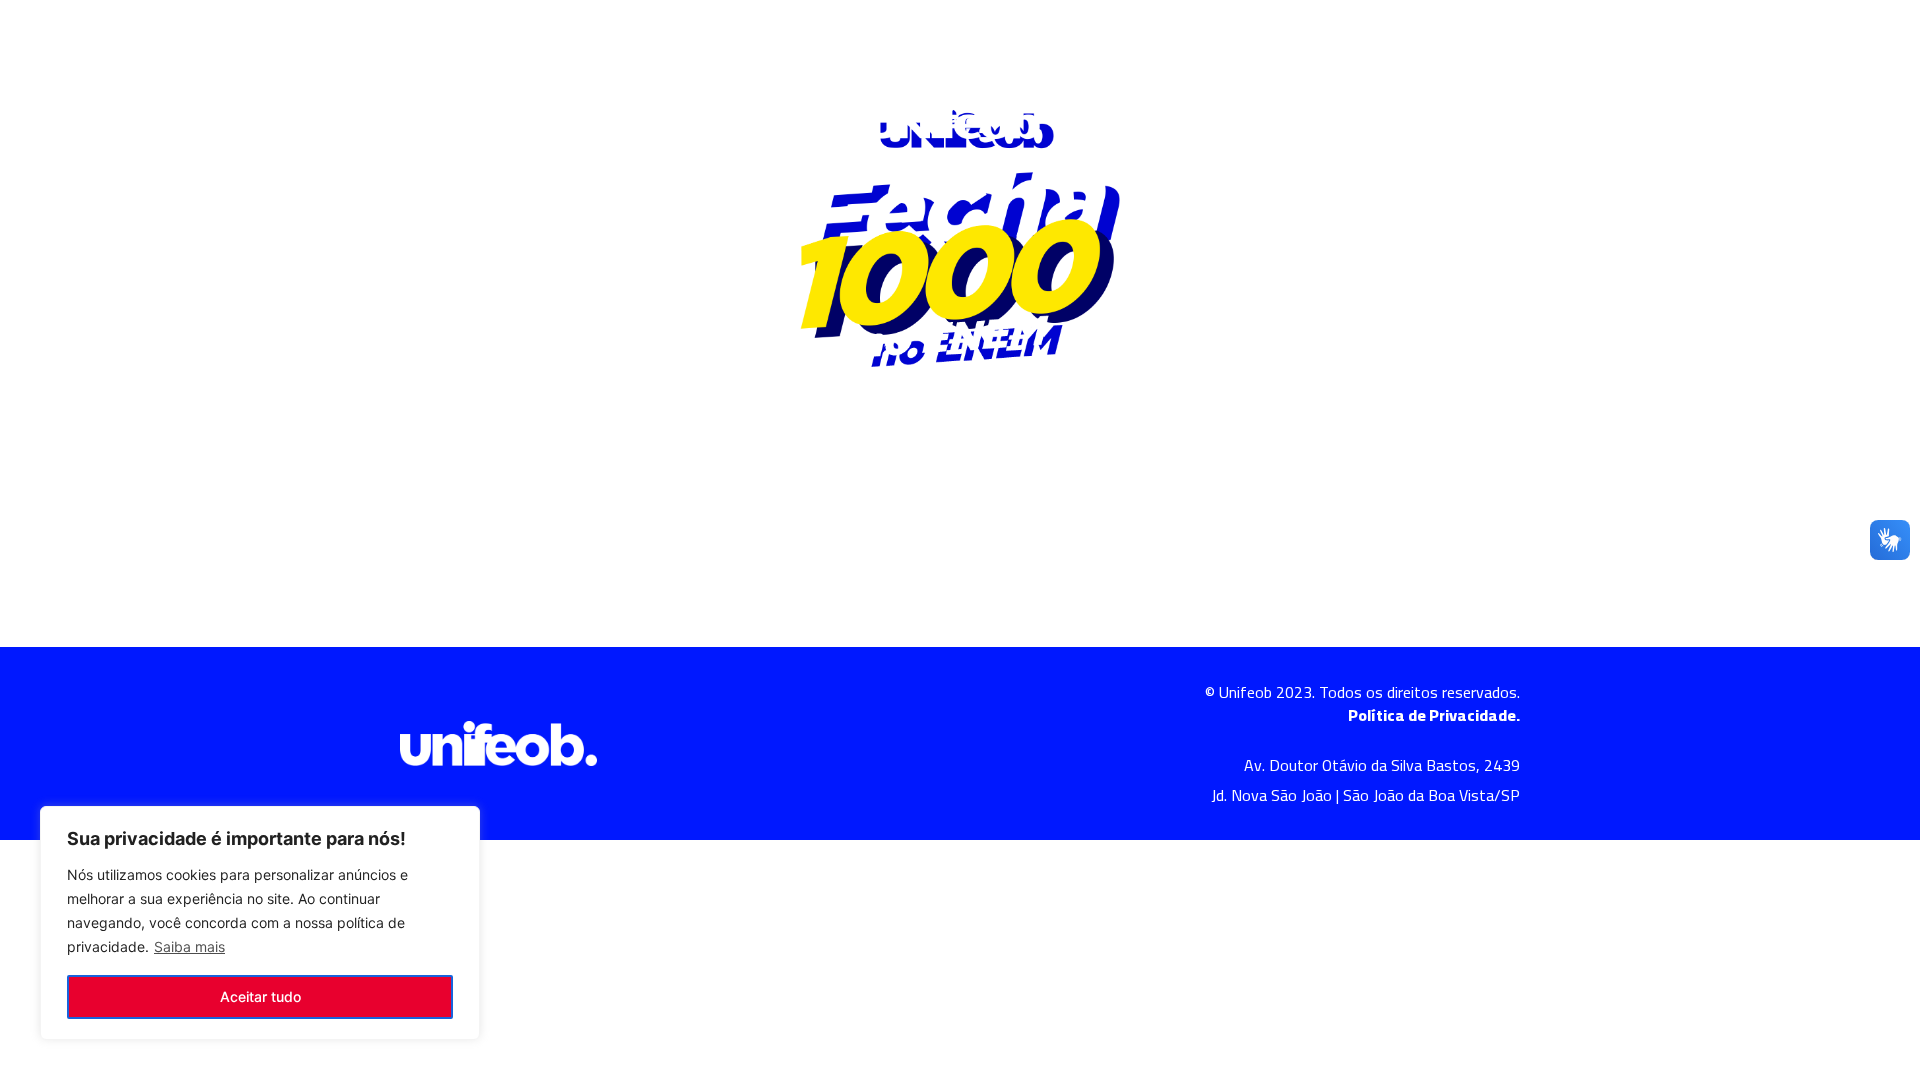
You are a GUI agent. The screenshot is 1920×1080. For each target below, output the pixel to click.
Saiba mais (189, 946)
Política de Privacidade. (1434, 715)
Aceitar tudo (260, 996)
